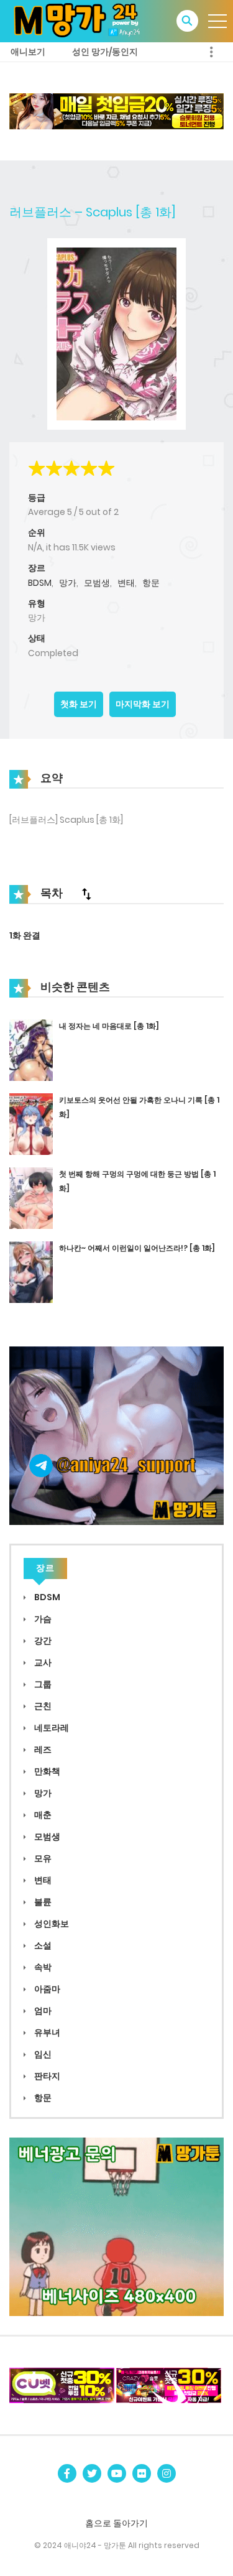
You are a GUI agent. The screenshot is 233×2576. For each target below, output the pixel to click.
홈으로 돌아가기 (116, 2523)
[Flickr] (142, 2473)
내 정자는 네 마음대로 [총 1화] (109, 1026)
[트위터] (92, 2473)
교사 (42, 1662)
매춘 (42, 1815)
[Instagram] (167, 2473)
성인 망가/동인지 (105, 52)
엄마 (42, 2011)
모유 (42, 1858)
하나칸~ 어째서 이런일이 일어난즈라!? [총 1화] (137, 1248)
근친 (42, 1706)
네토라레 (51, 1728)
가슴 (42, 1619)
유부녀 (46, 2032)
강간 (42, 1641)
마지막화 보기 (143, 704)
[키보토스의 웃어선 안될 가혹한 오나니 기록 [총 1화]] (31, 1123)
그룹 (42, 1684)
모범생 (97, 583)
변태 (126, 583)
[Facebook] (67, 2473)
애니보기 (28, 52)
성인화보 (51, 1924)
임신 (42, 2054)
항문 (151, 583)
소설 (42, 1945)
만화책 (46, 1771)
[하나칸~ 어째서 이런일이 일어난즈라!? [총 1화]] (31, 1271)
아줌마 (46, 1989)
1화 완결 (25, 935)
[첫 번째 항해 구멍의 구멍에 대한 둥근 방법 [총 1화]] (31, 1197)
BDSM (40, 583)
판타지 (46, 2076)
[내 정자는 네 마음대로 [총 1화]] (31, 1049)
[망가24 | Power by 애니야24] (81, 21)
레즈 (42, 1749)
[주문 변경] (86, 894)
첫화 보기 (79, 704)
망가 (68, 583)
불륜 (42, 1902)
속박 (42, 1967)
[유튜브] (117, 2473)
